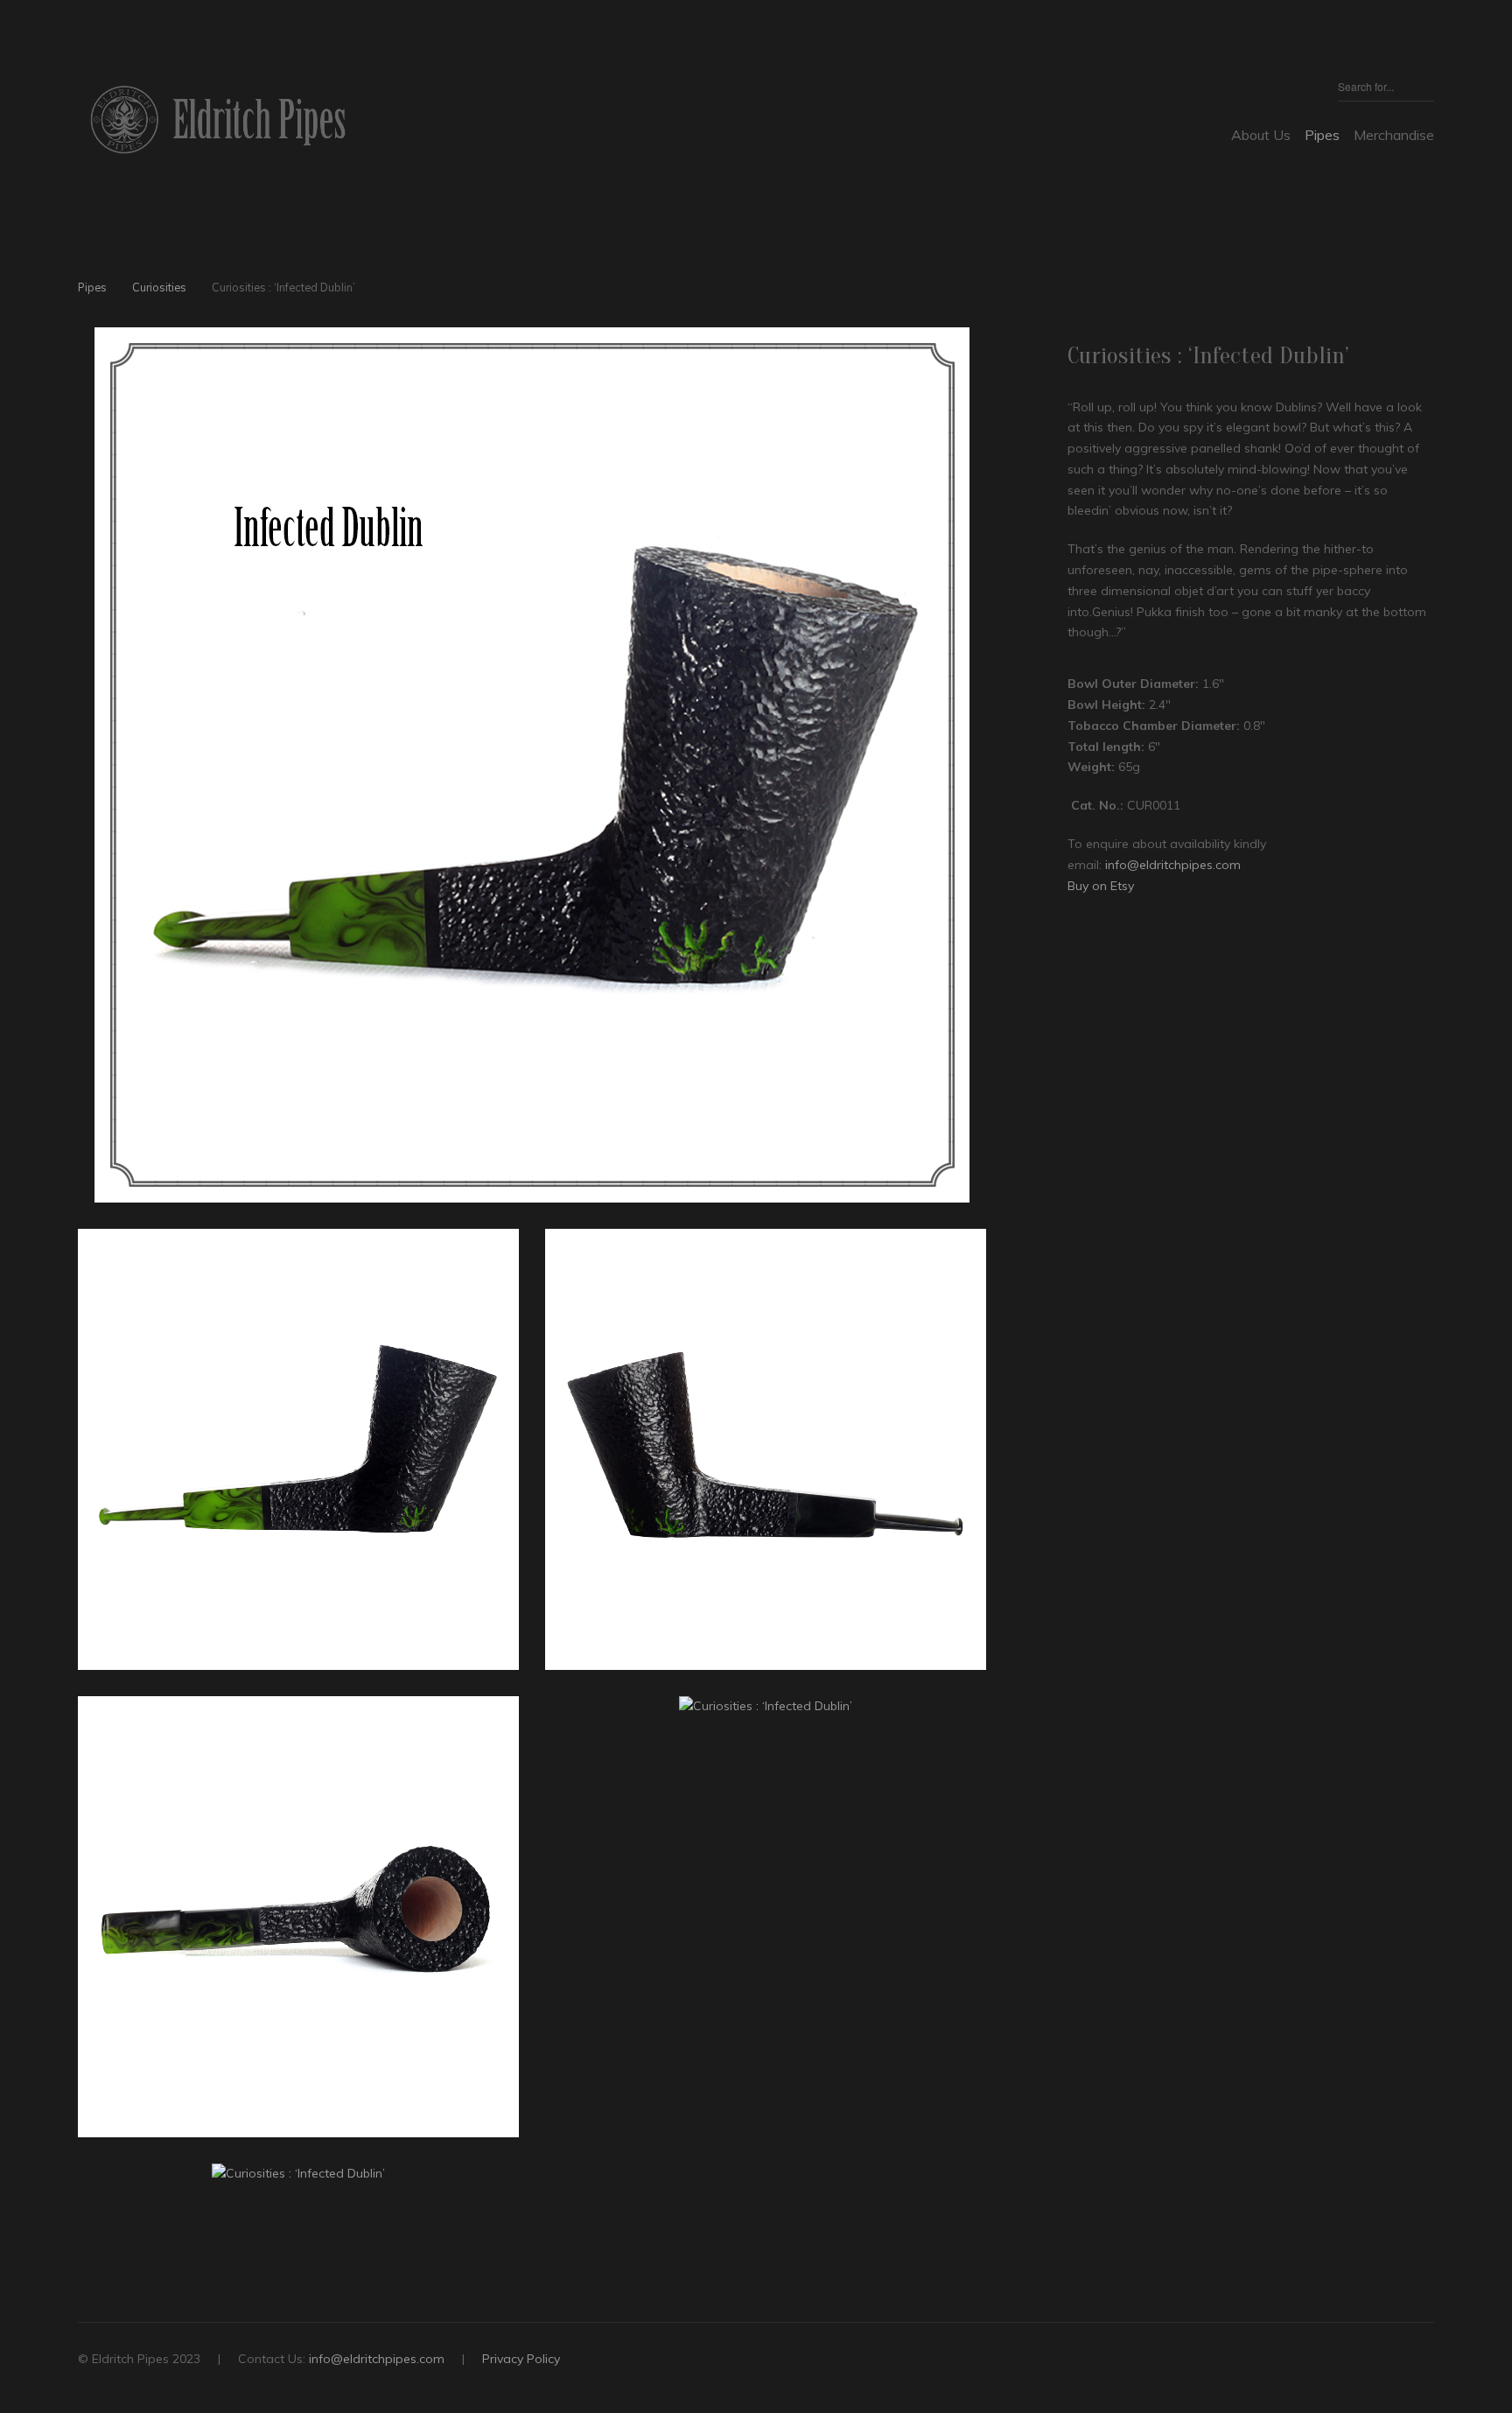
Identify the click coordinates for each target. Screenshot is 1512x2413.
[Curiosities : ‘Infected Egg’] (948, 291)
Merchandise (1394, 135)
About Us (1261, 135)
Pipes (1322, 135)
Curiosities (159, 287)
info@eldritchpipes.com (1173, 865)
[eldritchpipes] (218, 119)
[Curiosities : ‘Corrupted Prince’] (978, 291)
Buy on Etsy (1101, 886)
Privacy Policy (521, 2359)
